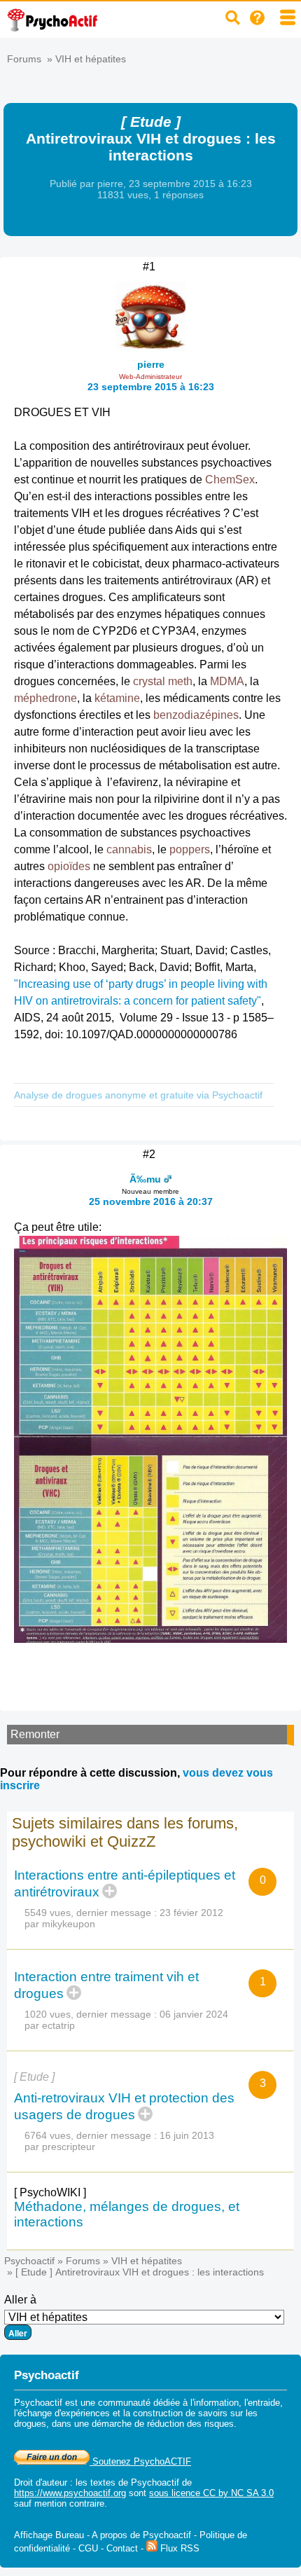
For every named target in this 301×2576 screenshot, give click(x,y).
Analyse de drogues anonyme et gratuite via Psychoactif (138, 1095)
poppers (190, 849)
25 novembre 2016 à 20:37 (151, 1201)
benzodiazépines (196, 715)
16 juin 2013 (187, 2135)
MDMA (227, 681)
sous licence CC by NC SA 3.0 (211, 2493)
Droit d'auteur (41, 2482)
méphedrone (45, 698)
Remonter (35, 1734)
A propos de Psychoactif (141, 2535)
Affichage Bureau (49, 2535)
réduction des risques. (192, 2424)
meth (180, 681)
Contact (122, 2548)
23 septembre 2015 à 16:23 (151, 387)
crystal (149, 681)
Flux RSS (178, 2548)
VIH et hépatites (91, 59)
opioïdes (69, 866)
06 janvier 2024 (194, 2014)
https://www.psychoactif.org (70, 2493)
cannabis (129, 849)
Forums (24, 59)
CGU (88, 2548)
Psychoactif (29, 2261)
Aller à (20, 2300)
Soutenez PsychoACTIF (140, 2461)
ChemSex (230, 480)
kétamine (117, 698)
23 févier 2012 (191, 1913)
